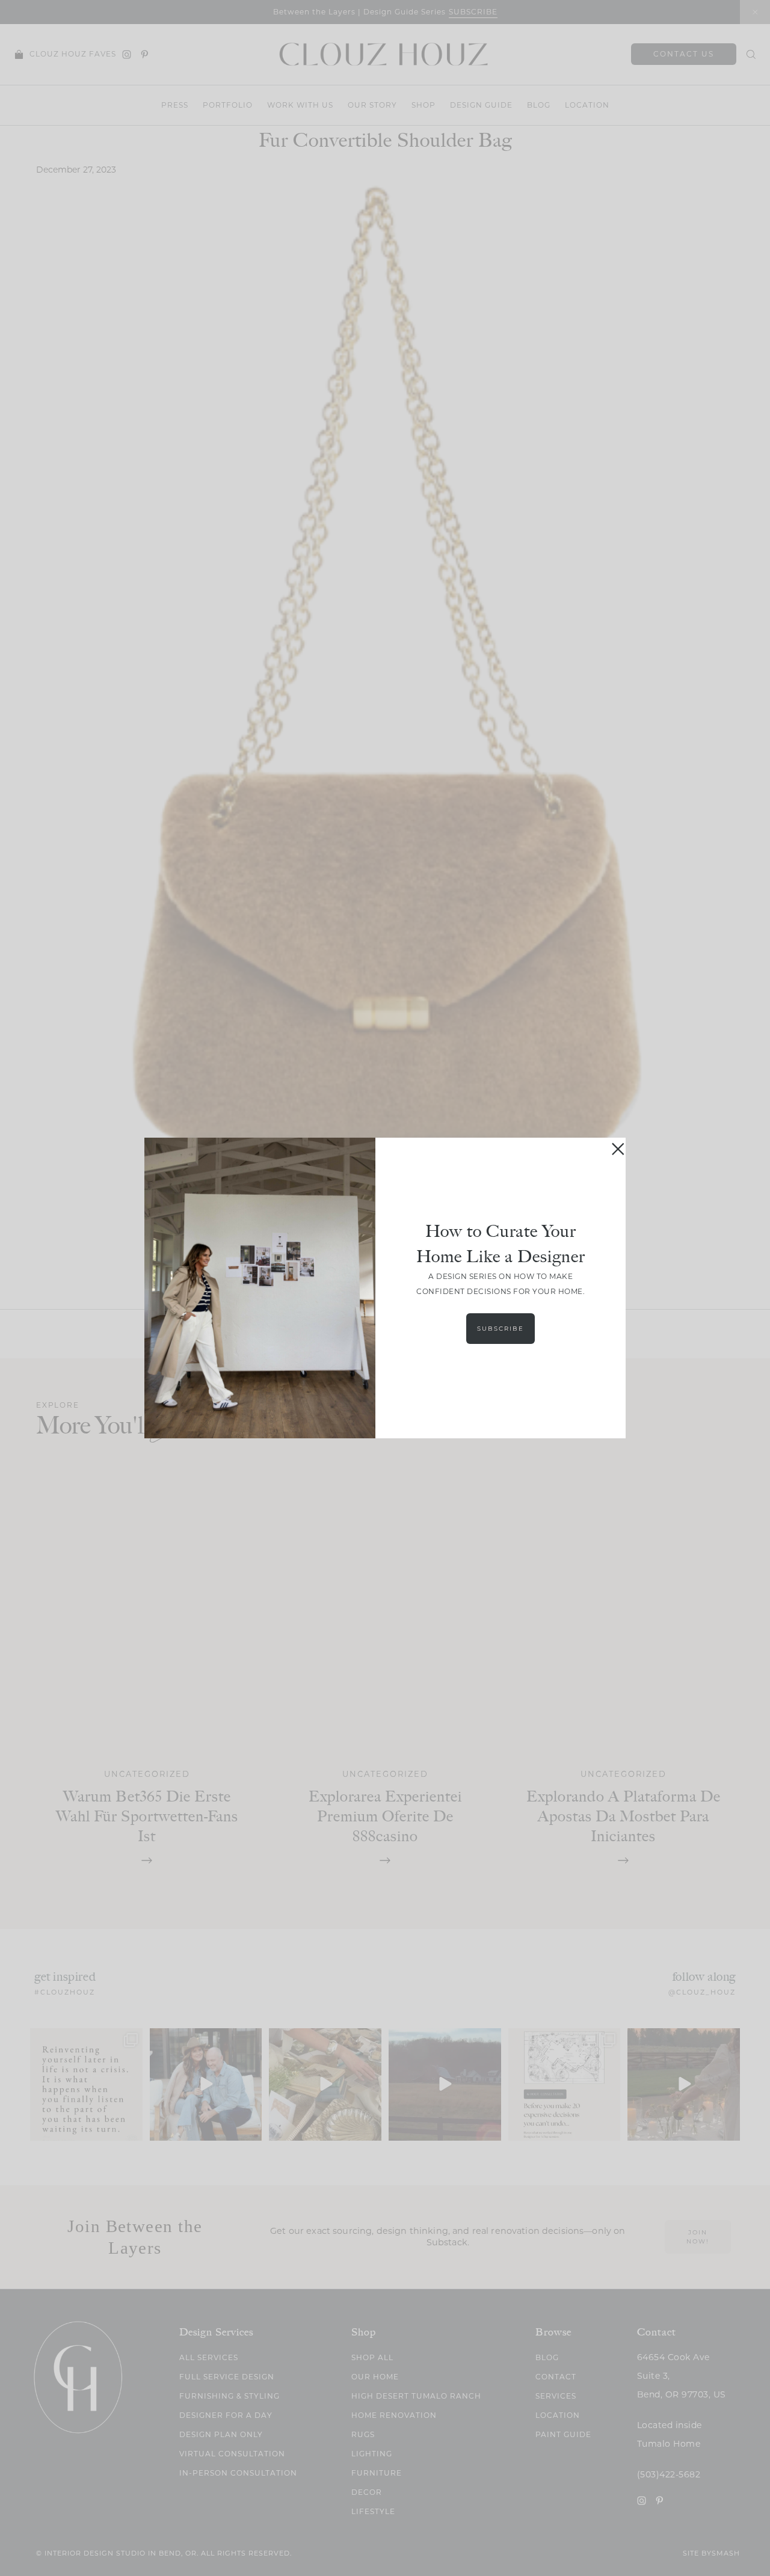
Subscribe (500, 1329)
